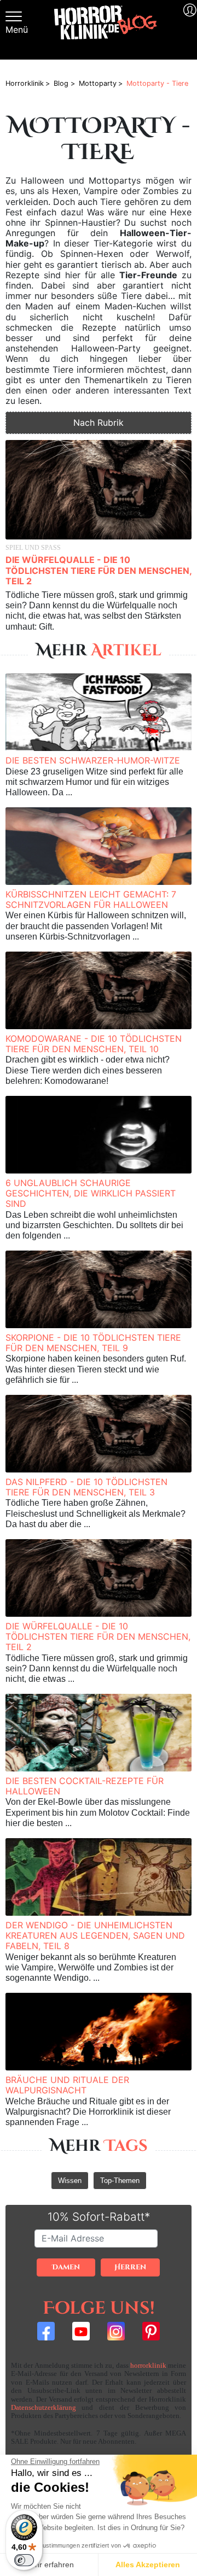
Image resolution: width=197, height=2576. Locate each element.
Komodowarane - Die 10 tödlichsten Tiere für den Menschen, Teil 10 (94, 1044)
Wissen (70, 2181)
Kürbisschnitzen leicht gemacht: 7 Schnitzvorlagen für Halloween (91, 899)
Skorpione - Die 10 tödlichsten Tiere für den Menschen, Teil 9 (93, 1343)
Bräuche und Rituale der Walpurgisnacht (67, 2085)
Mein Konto (188, 30)
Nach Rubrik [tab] (99, 423)
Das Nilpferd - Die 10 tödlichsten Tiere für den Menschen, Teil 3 (86, 1487)
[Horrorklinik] (106, 30)
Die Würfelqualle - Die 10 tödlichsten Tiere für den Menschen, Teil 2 (99, 570)
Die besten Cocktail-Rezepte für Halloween (85, 1786)
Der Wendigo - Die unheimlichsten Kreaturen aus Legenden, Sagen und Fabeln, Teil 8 (95, 1935)
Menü (17, 30)
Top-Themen (120, 2181)
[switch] (24, 2560)
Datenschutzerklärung (44, 2408)
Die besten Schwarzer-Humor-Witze (93, 760)
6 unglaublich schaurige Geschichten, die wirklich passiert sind (91, 1193)
